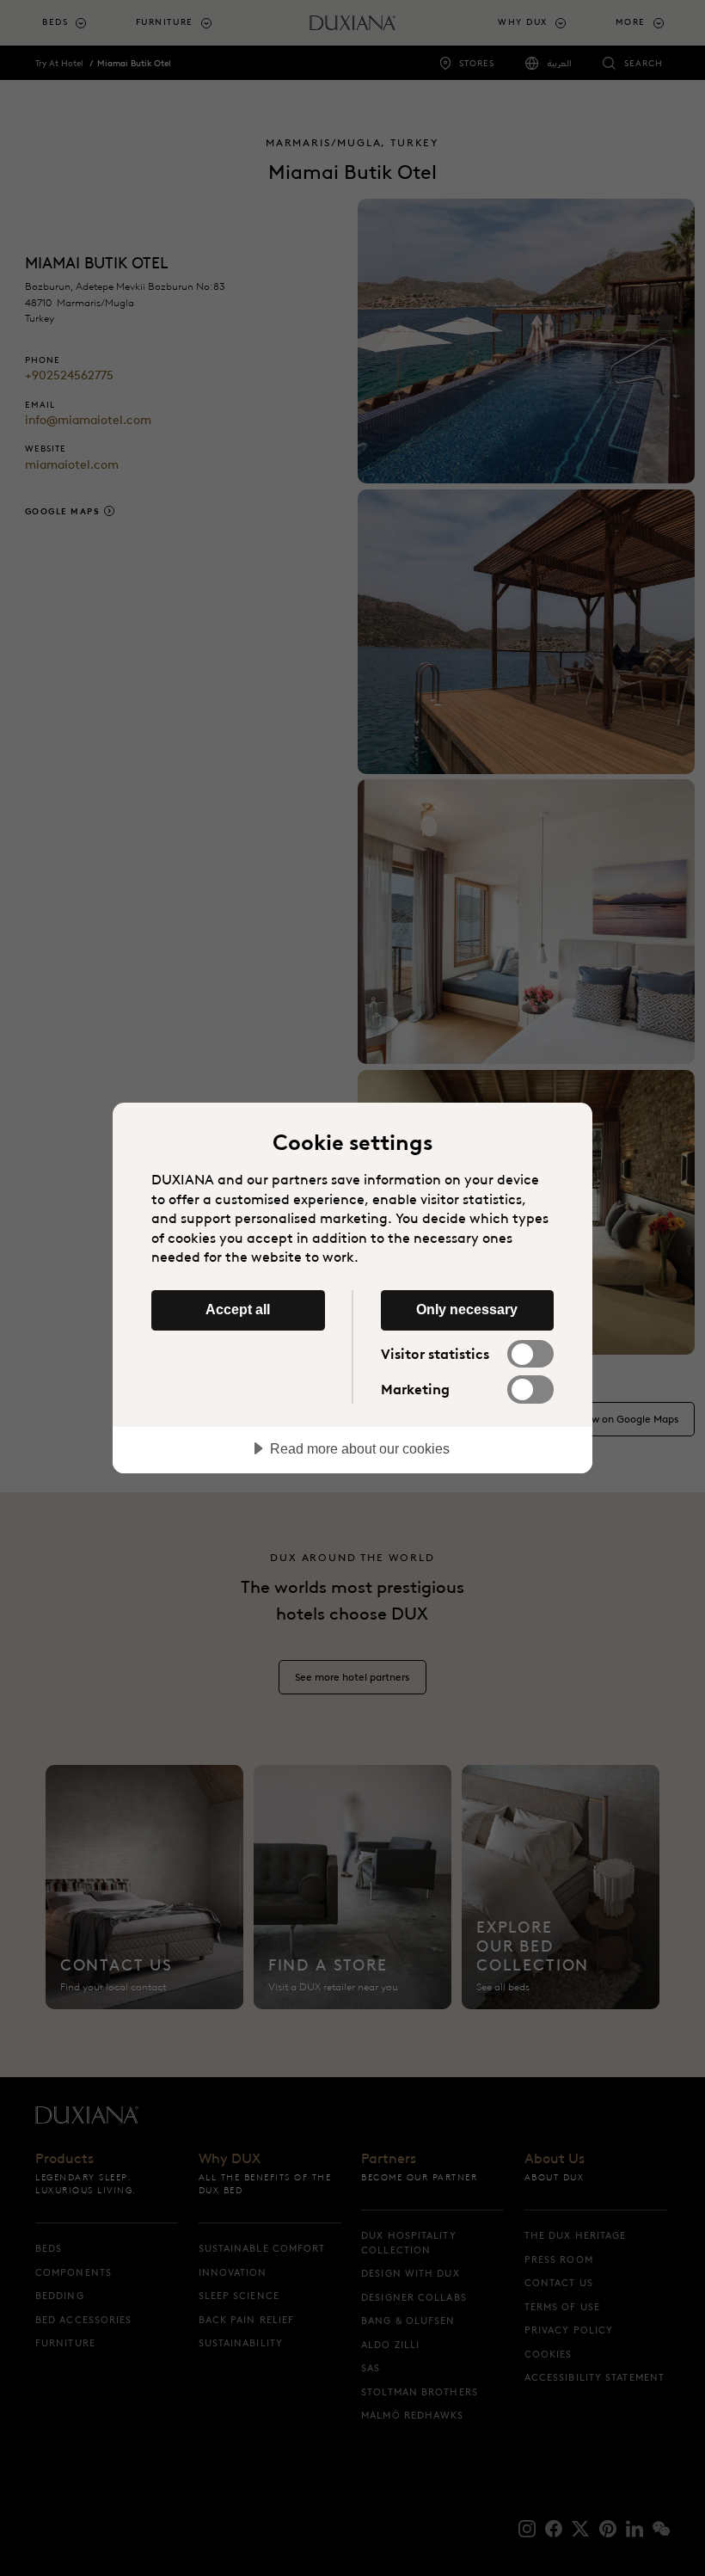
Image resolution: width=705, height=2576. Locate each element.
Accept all (238, 1309)
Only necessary (467, 1309)
